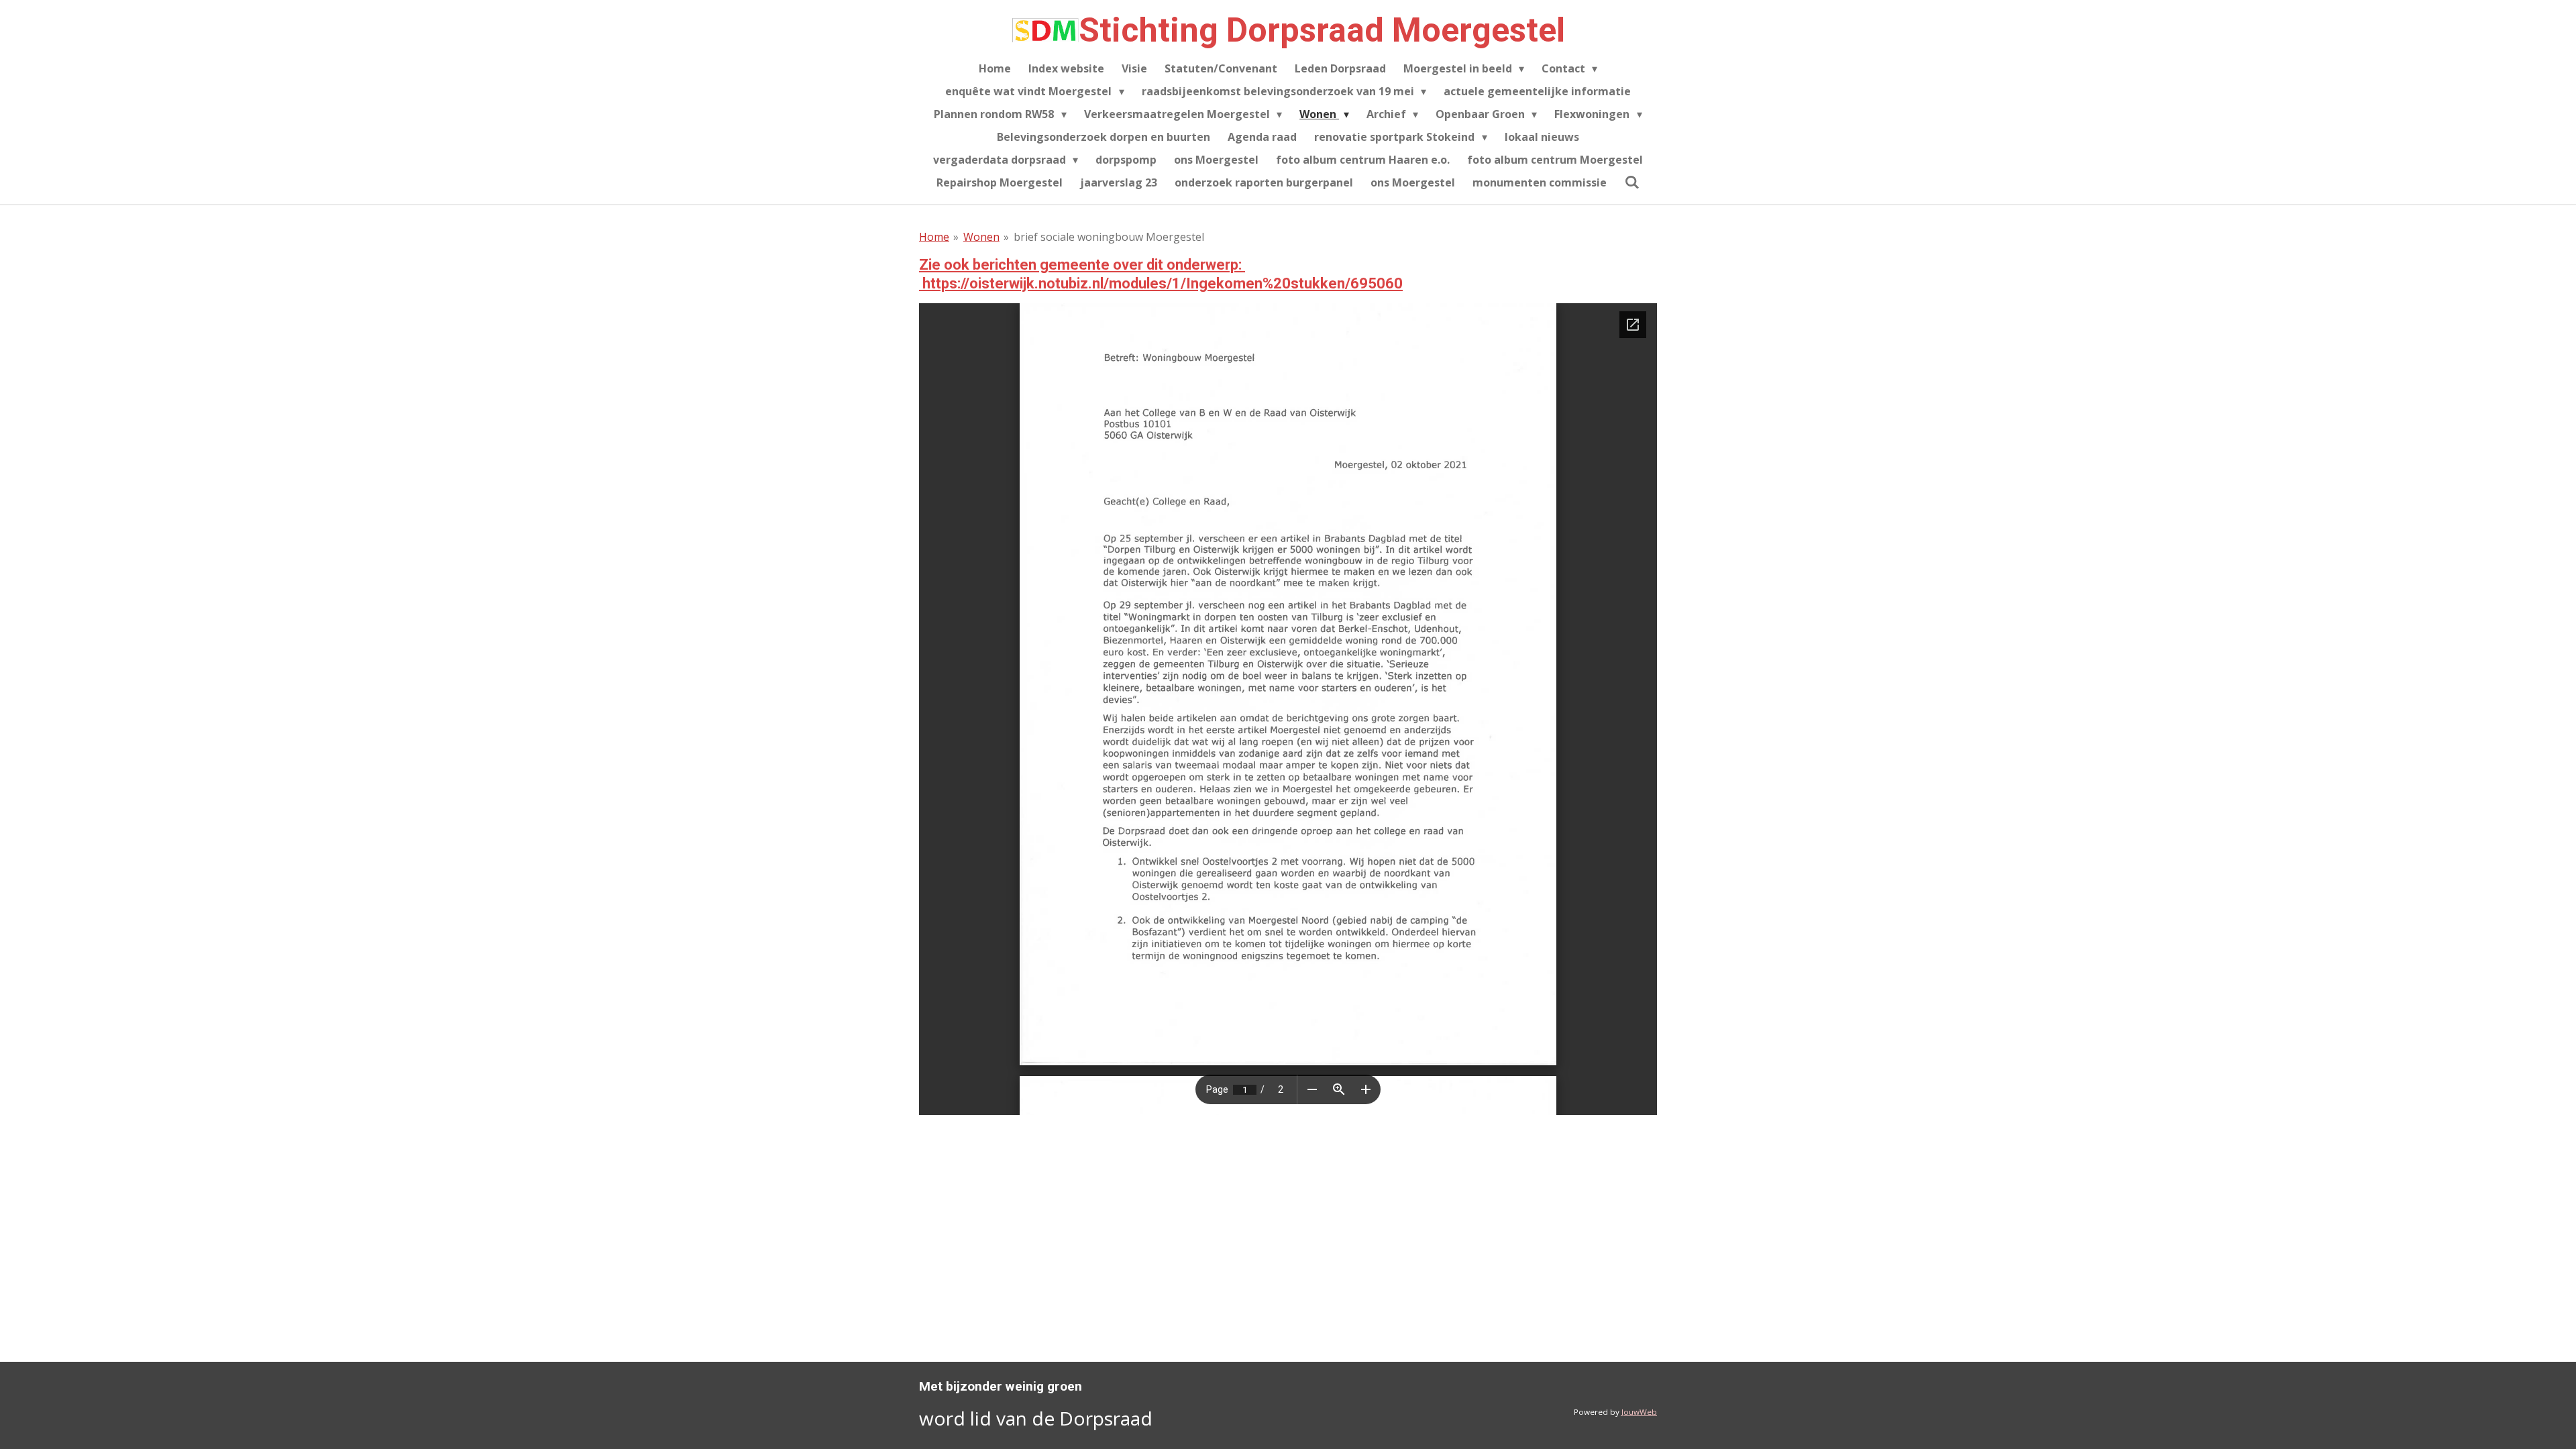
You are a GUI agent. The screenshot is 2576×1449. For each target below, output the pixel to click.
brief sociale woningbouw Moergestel (1109, 237)
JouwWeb (1639, 1412)
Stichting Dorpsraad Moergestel (1322, 30)
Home (934, 237)
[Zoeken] (1631, 182)
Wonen (981, 237)
